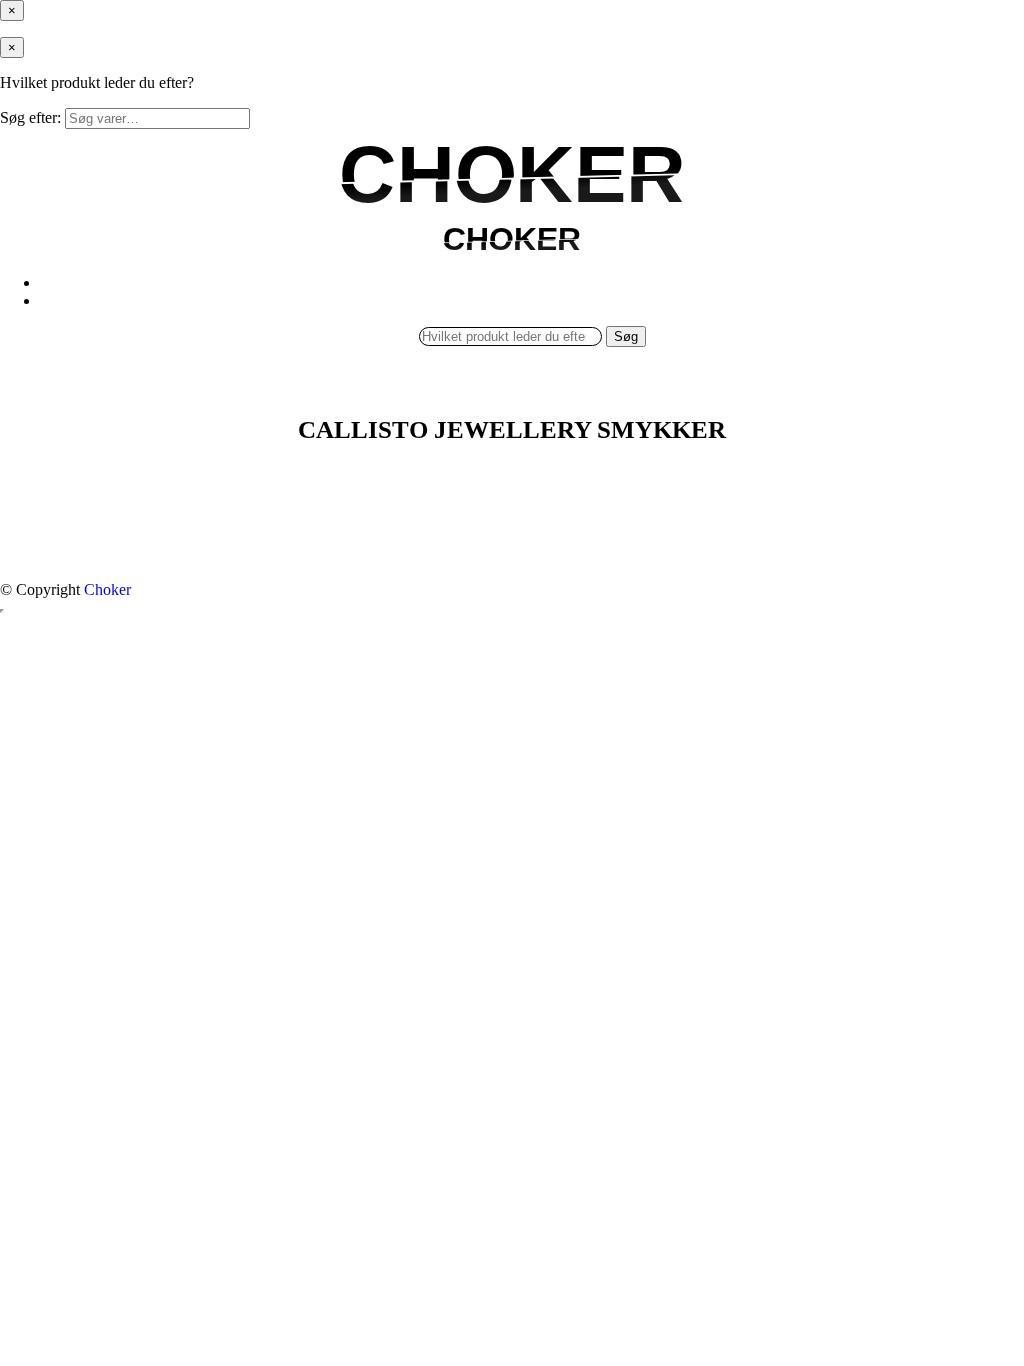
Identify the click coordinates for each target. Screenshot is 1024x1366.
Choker (107, 589)
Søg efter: (30, 117)
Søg (626, 336)
